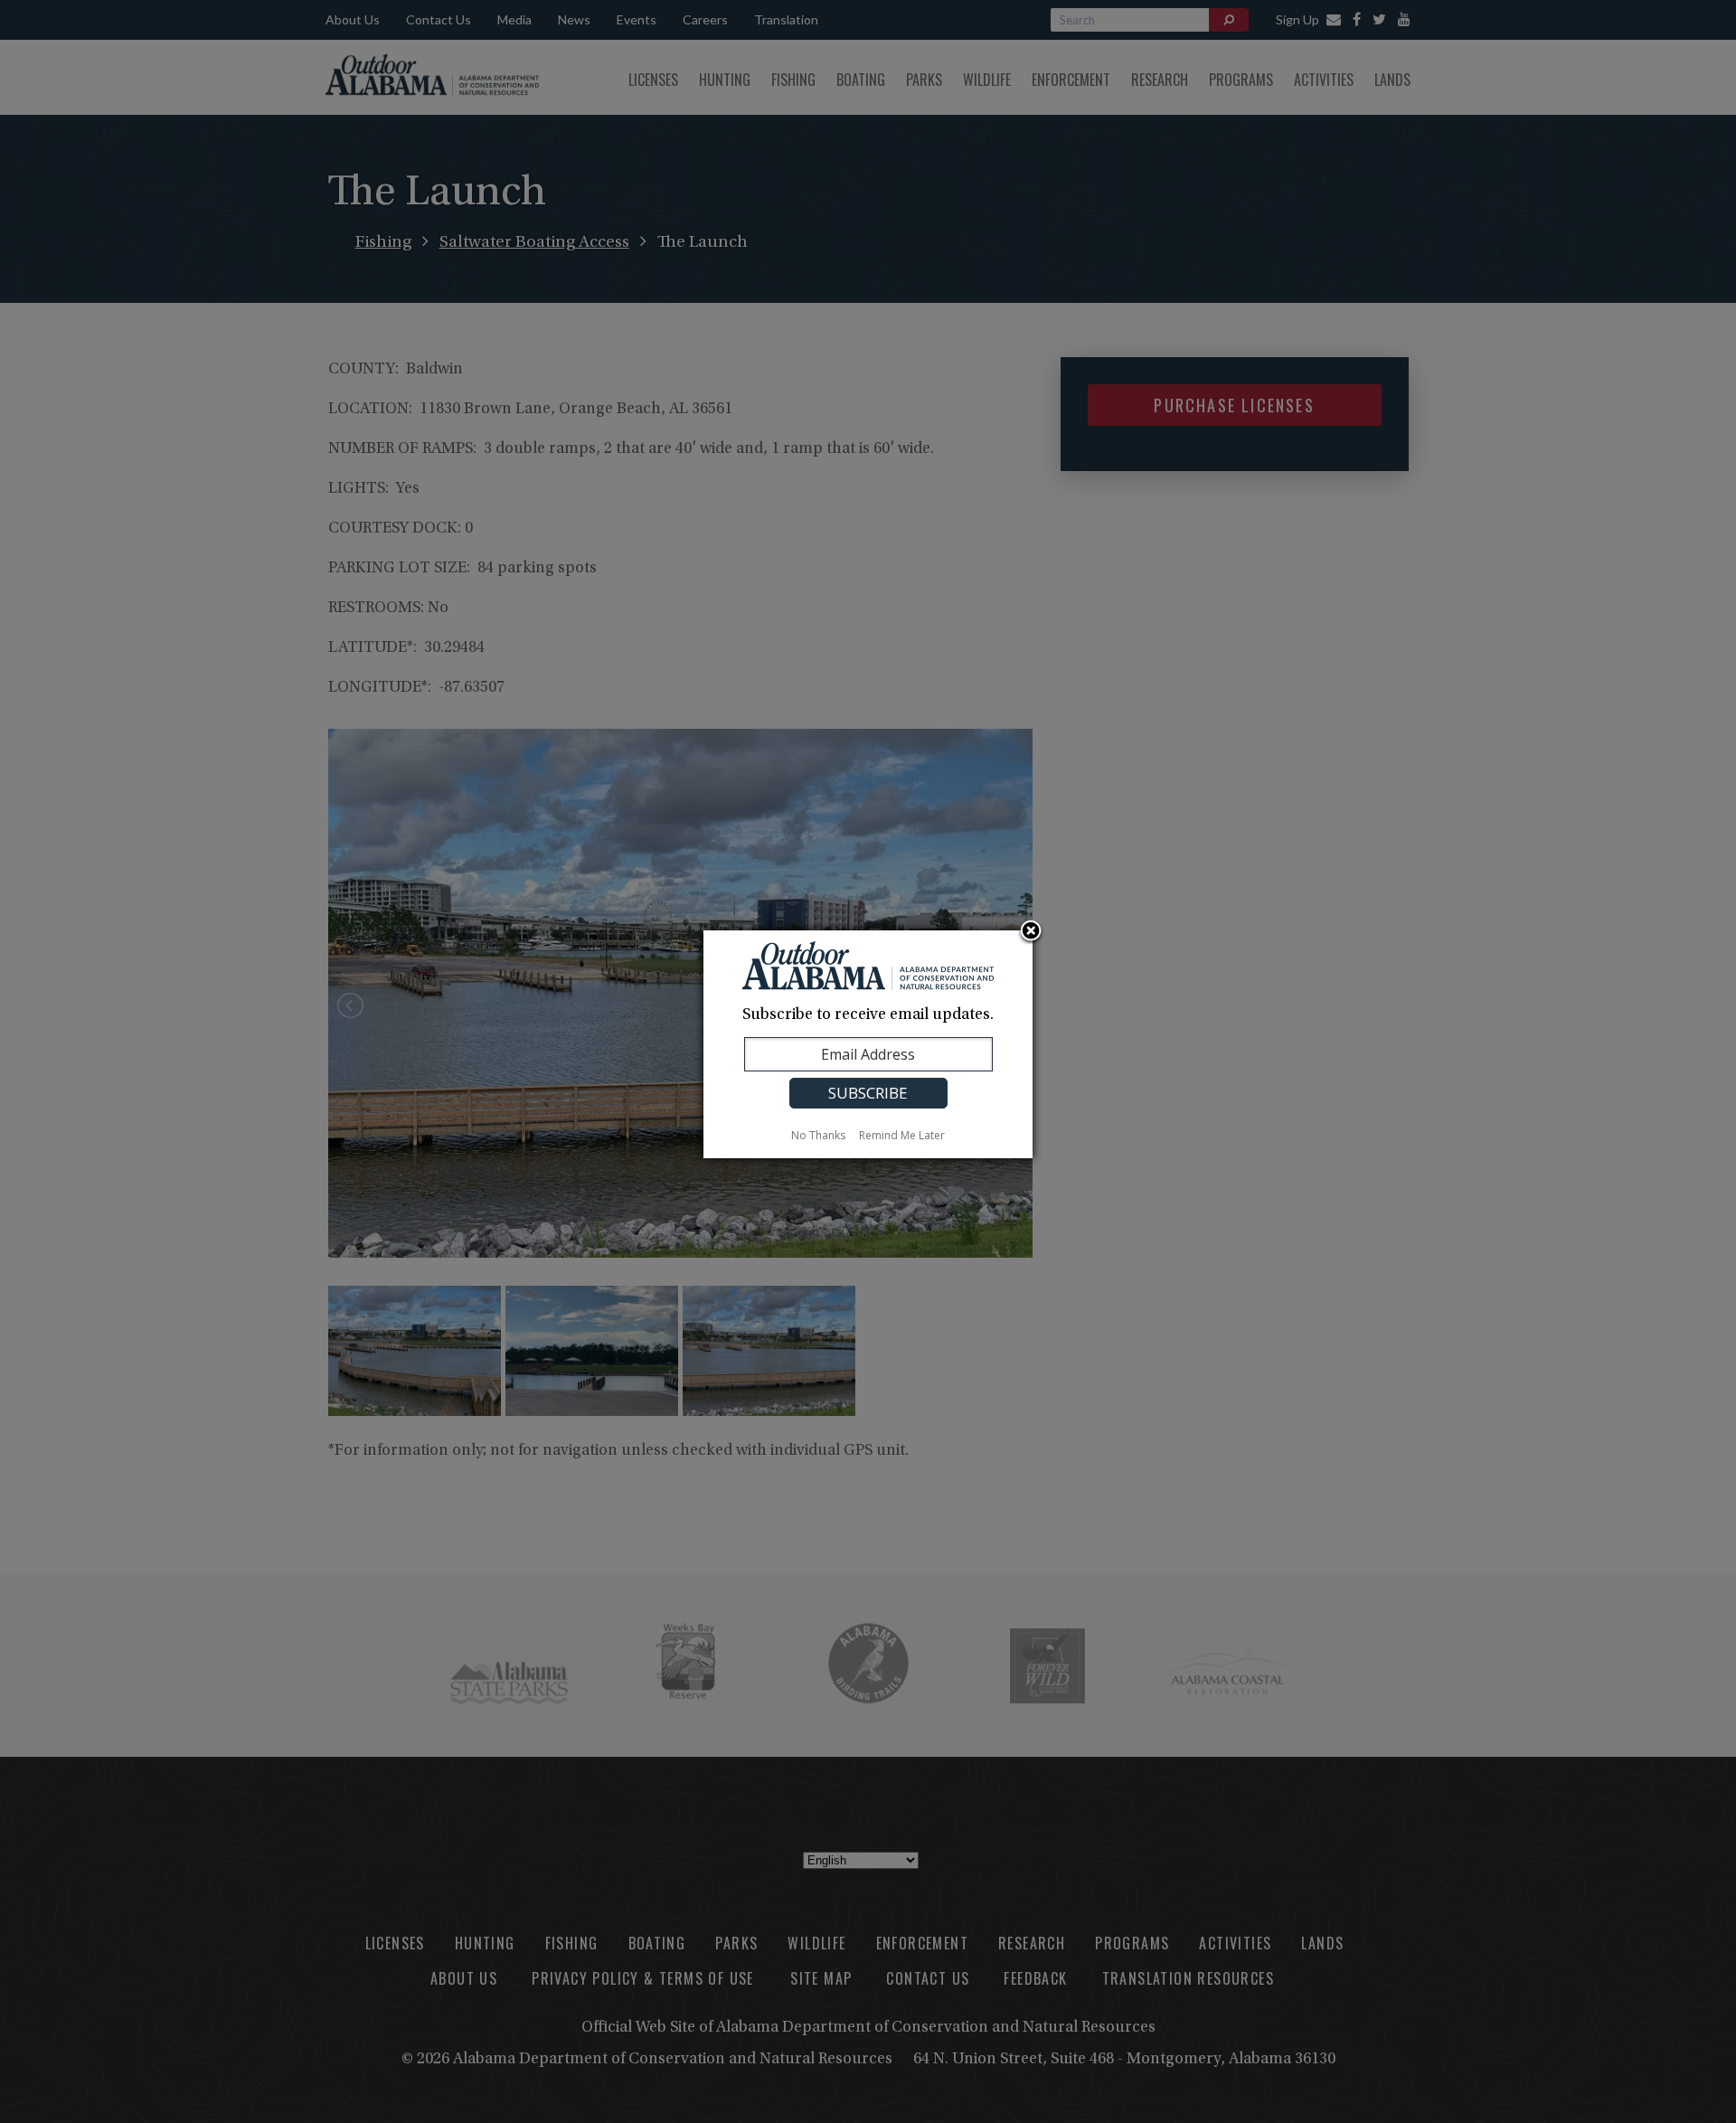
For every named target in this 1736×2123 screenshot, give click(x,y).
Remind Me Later (902, 1135)
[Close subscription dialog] (1031, 932)
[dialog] (868, 1044)
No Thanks (818, 1135)
